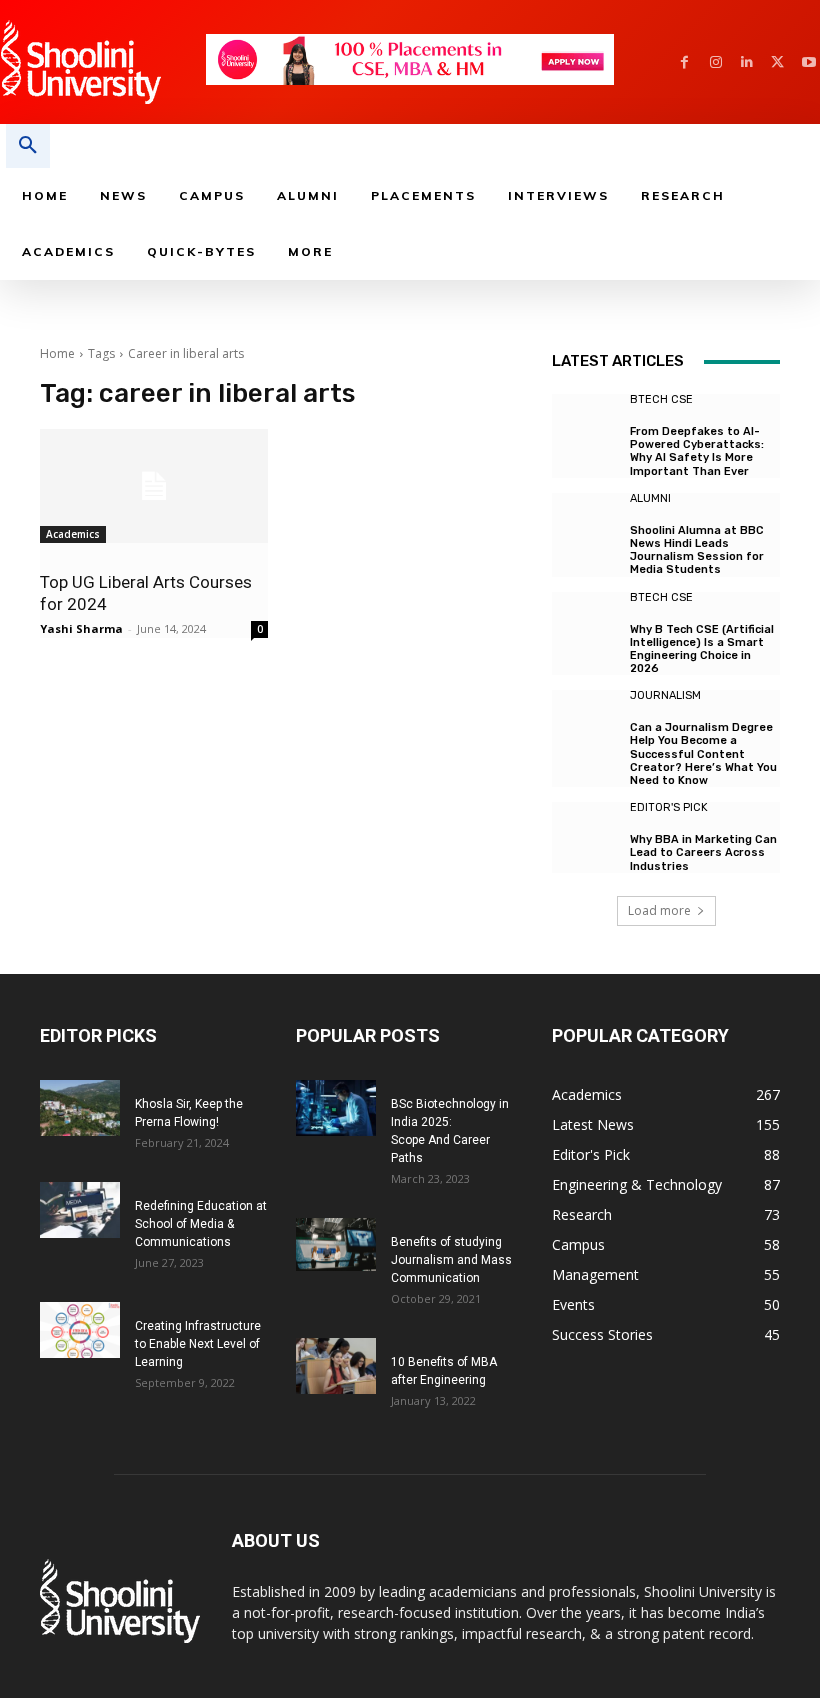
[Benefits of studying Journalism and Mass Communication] (336, 1244)
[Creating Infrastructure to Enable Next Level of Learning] (80, 1330)
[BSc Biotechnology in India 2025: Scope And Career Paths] (336, 1108)
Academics (73, 534)
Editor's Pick (669, 807)
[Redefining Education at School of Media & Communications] (80, 1210)
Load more (659, 910)
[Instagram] (715, 62)
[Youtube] (808, 62)
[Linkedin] (746, 62)
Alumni (650, 498)
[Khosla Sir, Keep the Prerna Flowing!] (80, 1108)
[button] (28, 146)
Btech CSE (661, 399)
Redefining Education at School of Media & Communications (201, 1224)
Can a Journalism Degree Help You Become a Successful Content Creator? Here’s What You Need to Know (703, 754)
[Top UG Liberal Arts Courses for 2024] (154, 486)
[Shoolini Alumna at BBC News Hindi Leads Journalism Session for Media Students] (586, 527)
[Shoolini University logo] (102, 62)
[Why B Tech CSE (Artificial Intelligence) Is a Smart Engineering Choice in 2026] (586, 626)
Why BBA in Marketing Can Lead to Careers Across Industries (703, 852)
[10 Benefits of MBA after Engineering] (336, 1366)
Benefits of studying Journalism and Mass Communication (451, 1260)
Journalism (665, 695)
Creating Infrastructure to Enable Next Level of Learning (198, 1344)
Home (57, 353)
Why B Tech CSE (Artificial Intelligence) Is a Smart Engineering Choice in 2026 (702, 649)
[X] (777, 62)
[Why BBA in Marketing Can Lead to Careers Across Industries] (586, 836)
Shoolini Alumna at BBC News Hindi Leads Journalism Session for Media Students (697, 550)
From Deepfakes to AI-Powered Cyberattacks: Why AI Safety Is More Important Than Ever (697, 451)
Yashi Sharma (81, 628)
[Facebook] (684, 62)
